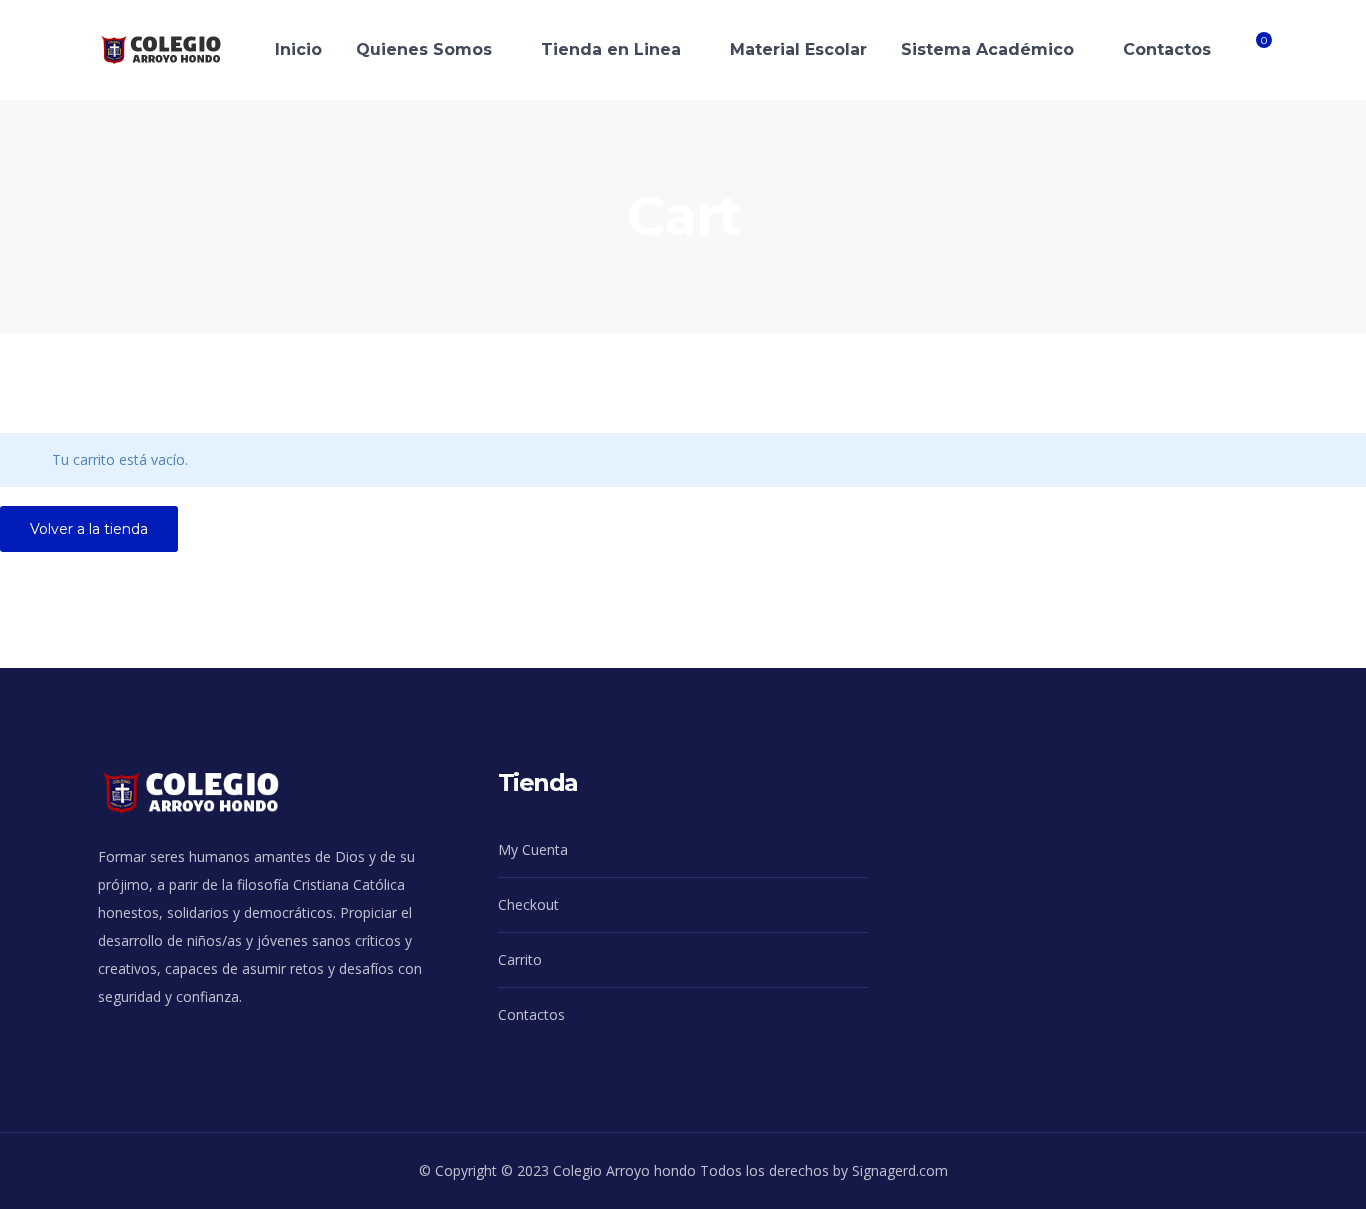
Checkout (528, 904)
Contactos (531, 1014)
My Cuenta (533, 849)
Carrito (520, 959)
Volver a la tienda (89, 529)
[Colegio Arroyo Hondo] (176, 48)
